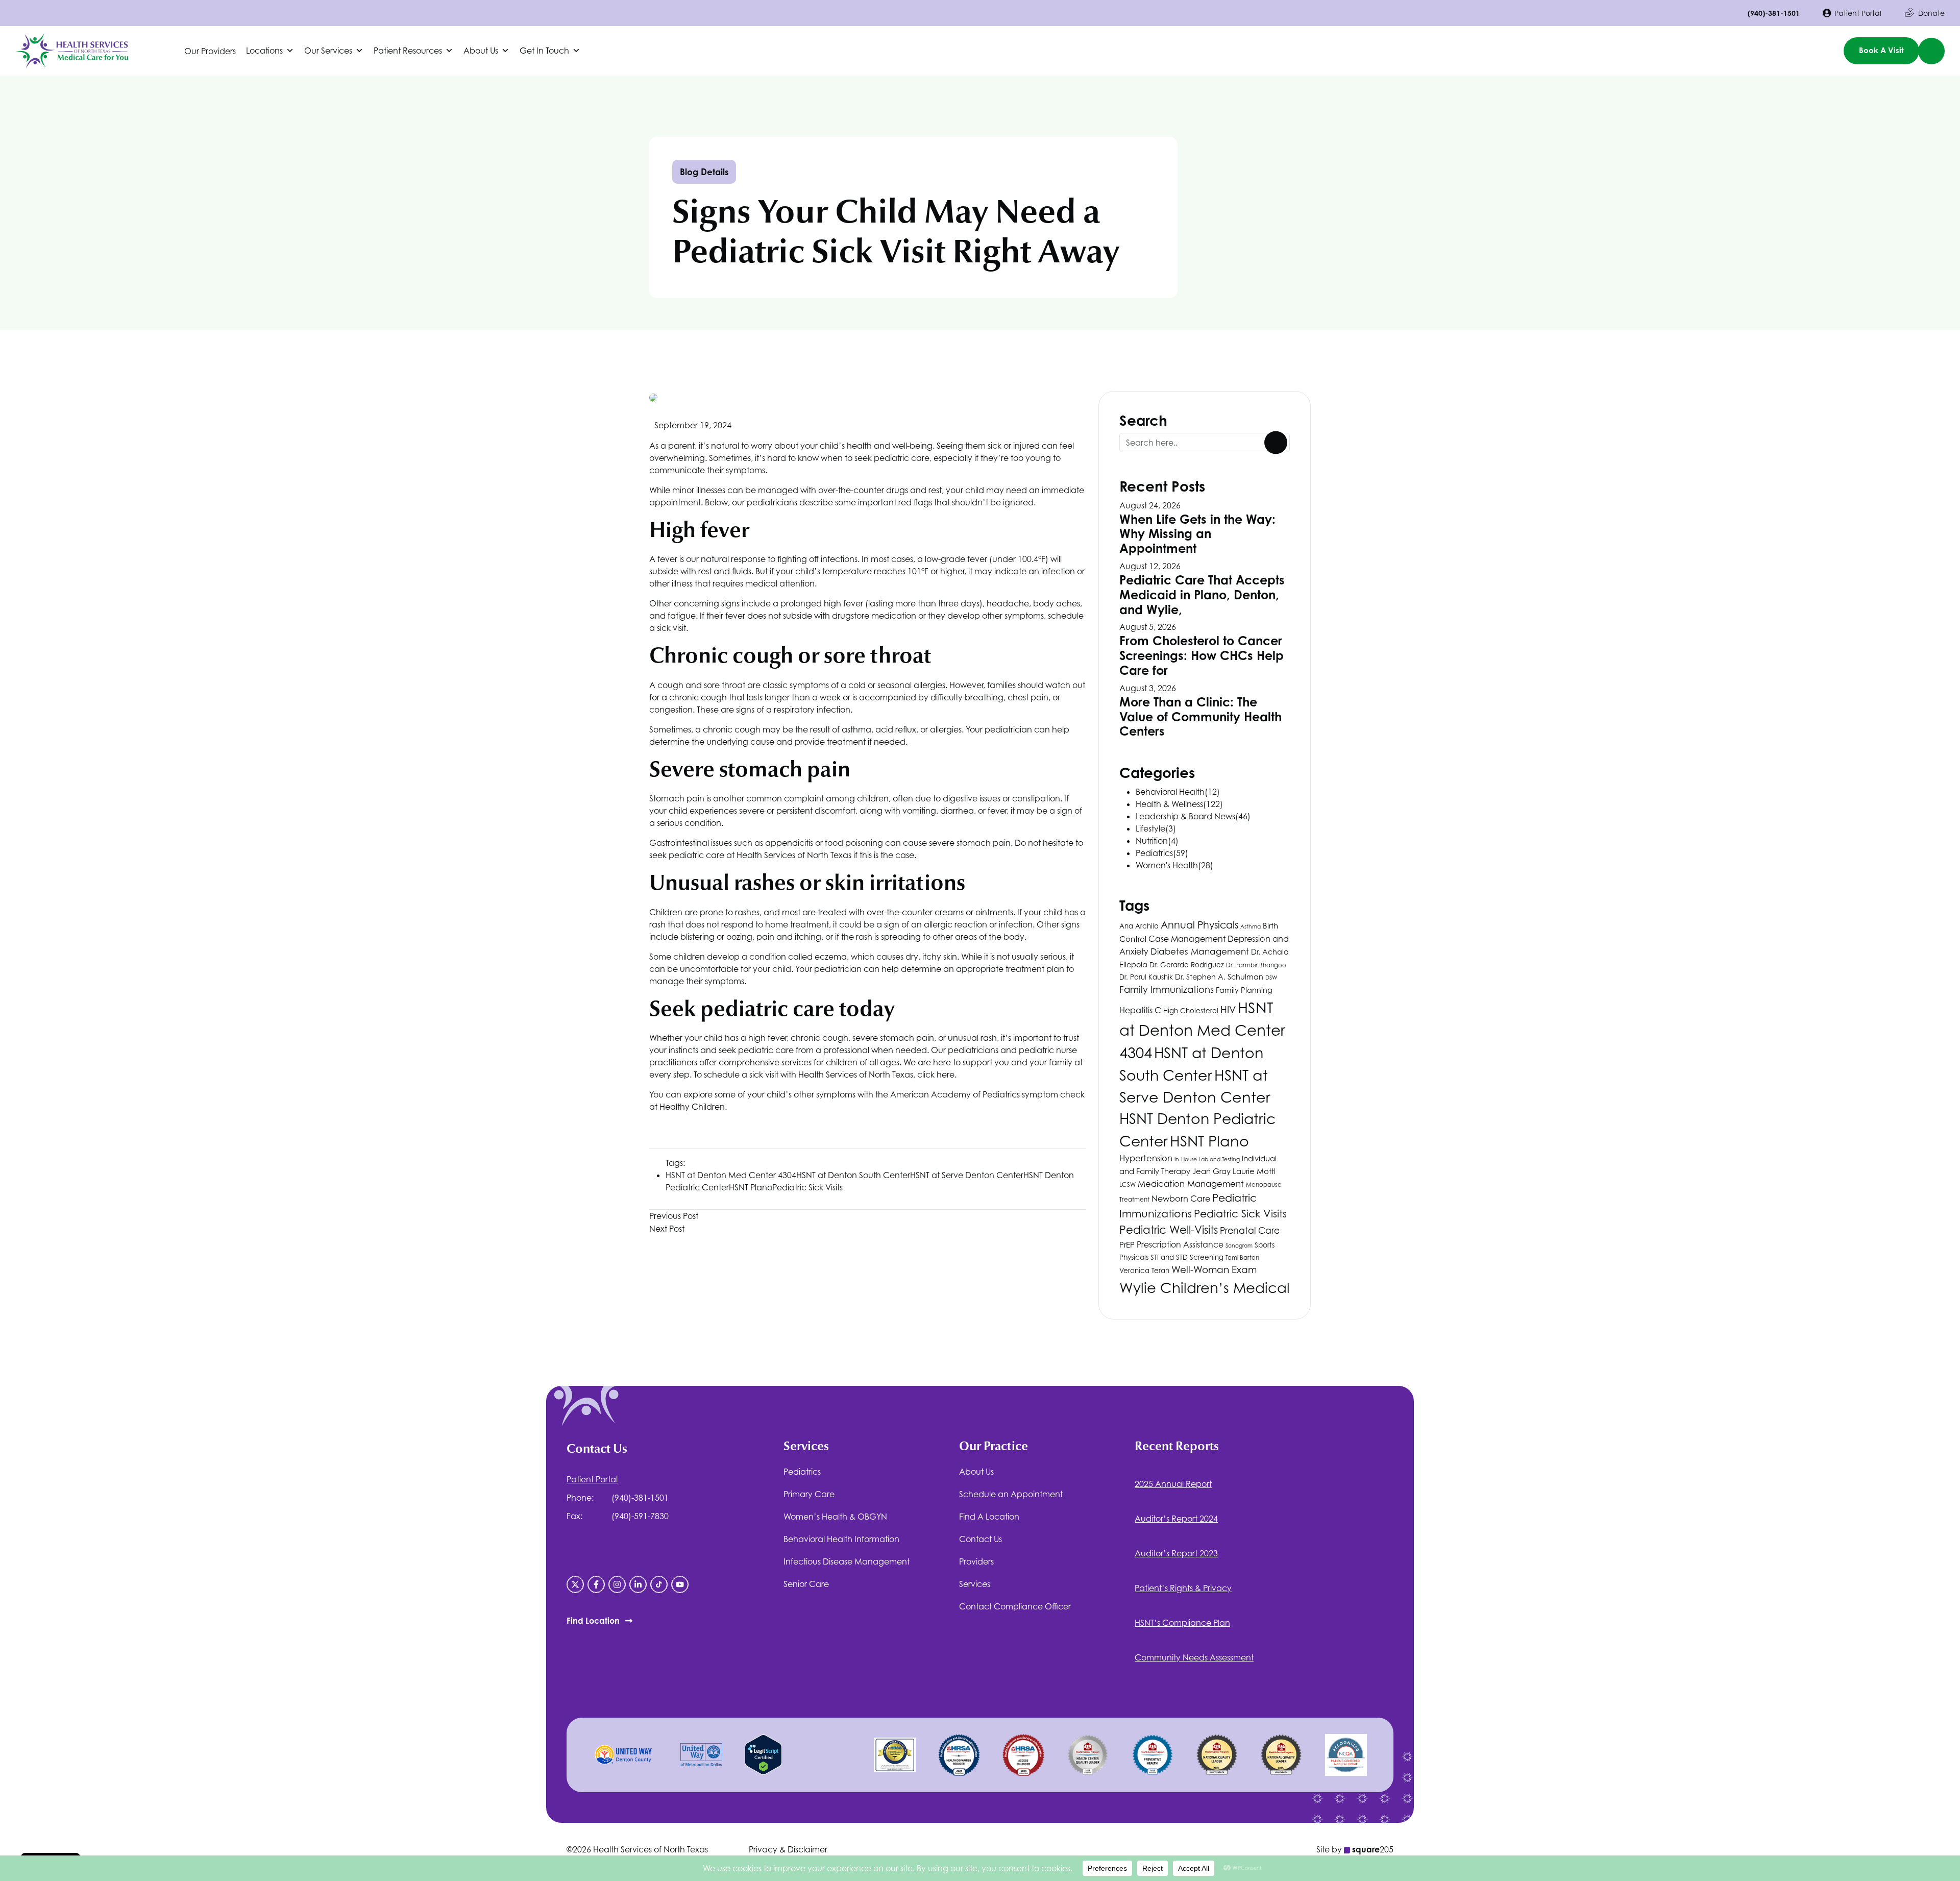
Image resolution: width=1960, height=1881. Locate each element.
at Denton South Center (853, 1175)
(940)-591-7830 (640, 1516)
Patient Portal (1858, 13)
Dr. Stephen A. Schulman (1219, 977)
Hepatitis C (1140, 1010)
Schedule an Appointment (1011, 1494)
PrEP (1127, 1245)
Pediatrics (1154, 853)
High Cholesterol (1191, 1011)
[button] (270, 51)
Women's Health (1167, 865)
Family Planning (1244, 990)
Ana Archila (1139, 926)
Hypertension (1146, 1158)
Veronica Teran (1144, 1271)
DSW (1271, 978)
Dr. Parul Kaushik (1146, 977)
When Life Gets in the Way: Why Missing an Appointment (1197, 534)
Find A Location (989, 1517)
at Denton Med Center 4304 (731, 1175)
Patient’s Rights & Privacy (1183, 1588)
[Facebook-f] (596, 1584)
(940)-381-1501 (1774, 13)
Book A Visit (1881, 50)
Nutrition (1152, 841)
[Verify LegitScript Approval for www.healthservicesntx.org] (763, 1754)
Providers (976, 1561)
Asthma (1251, 926)
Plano (751, 1187)
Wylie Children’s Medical (1205, 1288)
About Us (976, 1472)
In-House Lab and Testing (1207, 1159)
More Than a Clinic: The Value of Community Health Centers (1200, 717)
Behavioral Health (1170, 792)
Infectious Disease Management (847, 1561)
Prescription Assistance (1180, 1245)
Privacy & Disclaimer (788, 1849)
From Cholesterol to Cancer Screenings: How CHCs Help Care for (1202, 655)
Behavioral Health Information (841, 1539)
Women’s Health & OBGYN (835, 1517)
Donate (1931, 13)
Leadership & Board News (1185, 816)
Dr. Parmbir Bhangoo (1256, 965)
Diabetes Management (1200, 951)
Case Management (1187, 939)
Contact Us (981, 1539)
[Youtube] (680, 1584)
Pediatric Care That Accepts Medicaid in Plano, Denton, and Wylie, (1202, 595)
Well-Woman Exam (1214, 1269)
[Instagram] (617, 1584)
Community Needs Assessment (1194, 1657)
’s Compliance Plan (1182, 1623)
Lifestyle (1150, 828)
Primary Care (809, 1494)
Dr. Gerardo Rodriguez (1187, 965)
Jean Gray (1211, 1171)
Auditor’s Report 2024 (1176, 1519)
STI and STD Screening (1187, 1257)
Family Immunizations (1167, 989)
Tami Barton (1242, 1258)
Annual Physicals (1199, 925)
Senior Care (806, 1584)
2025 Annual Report (1173, 1484)
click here (936, 1074)
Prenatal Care (1250, 1230)
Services (975, 1584)
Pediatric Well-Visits (1169, 1230)
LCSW (1128, 1185)
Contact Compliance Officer (1015, 1606)
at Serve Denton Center (967, 1175)
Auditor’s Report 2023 (1176, 1553)
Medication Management (1191, 1184)
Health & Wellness (1169, 804)
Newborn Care (1181, 1199)
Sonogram (1239, 1245)
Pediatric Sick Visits (807, 1187)
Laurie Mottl (1254, 1171)
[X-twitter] (575, 1584)
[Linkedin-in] (638, 1584)
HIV (1228, 1010)
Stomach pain (678, 798)
